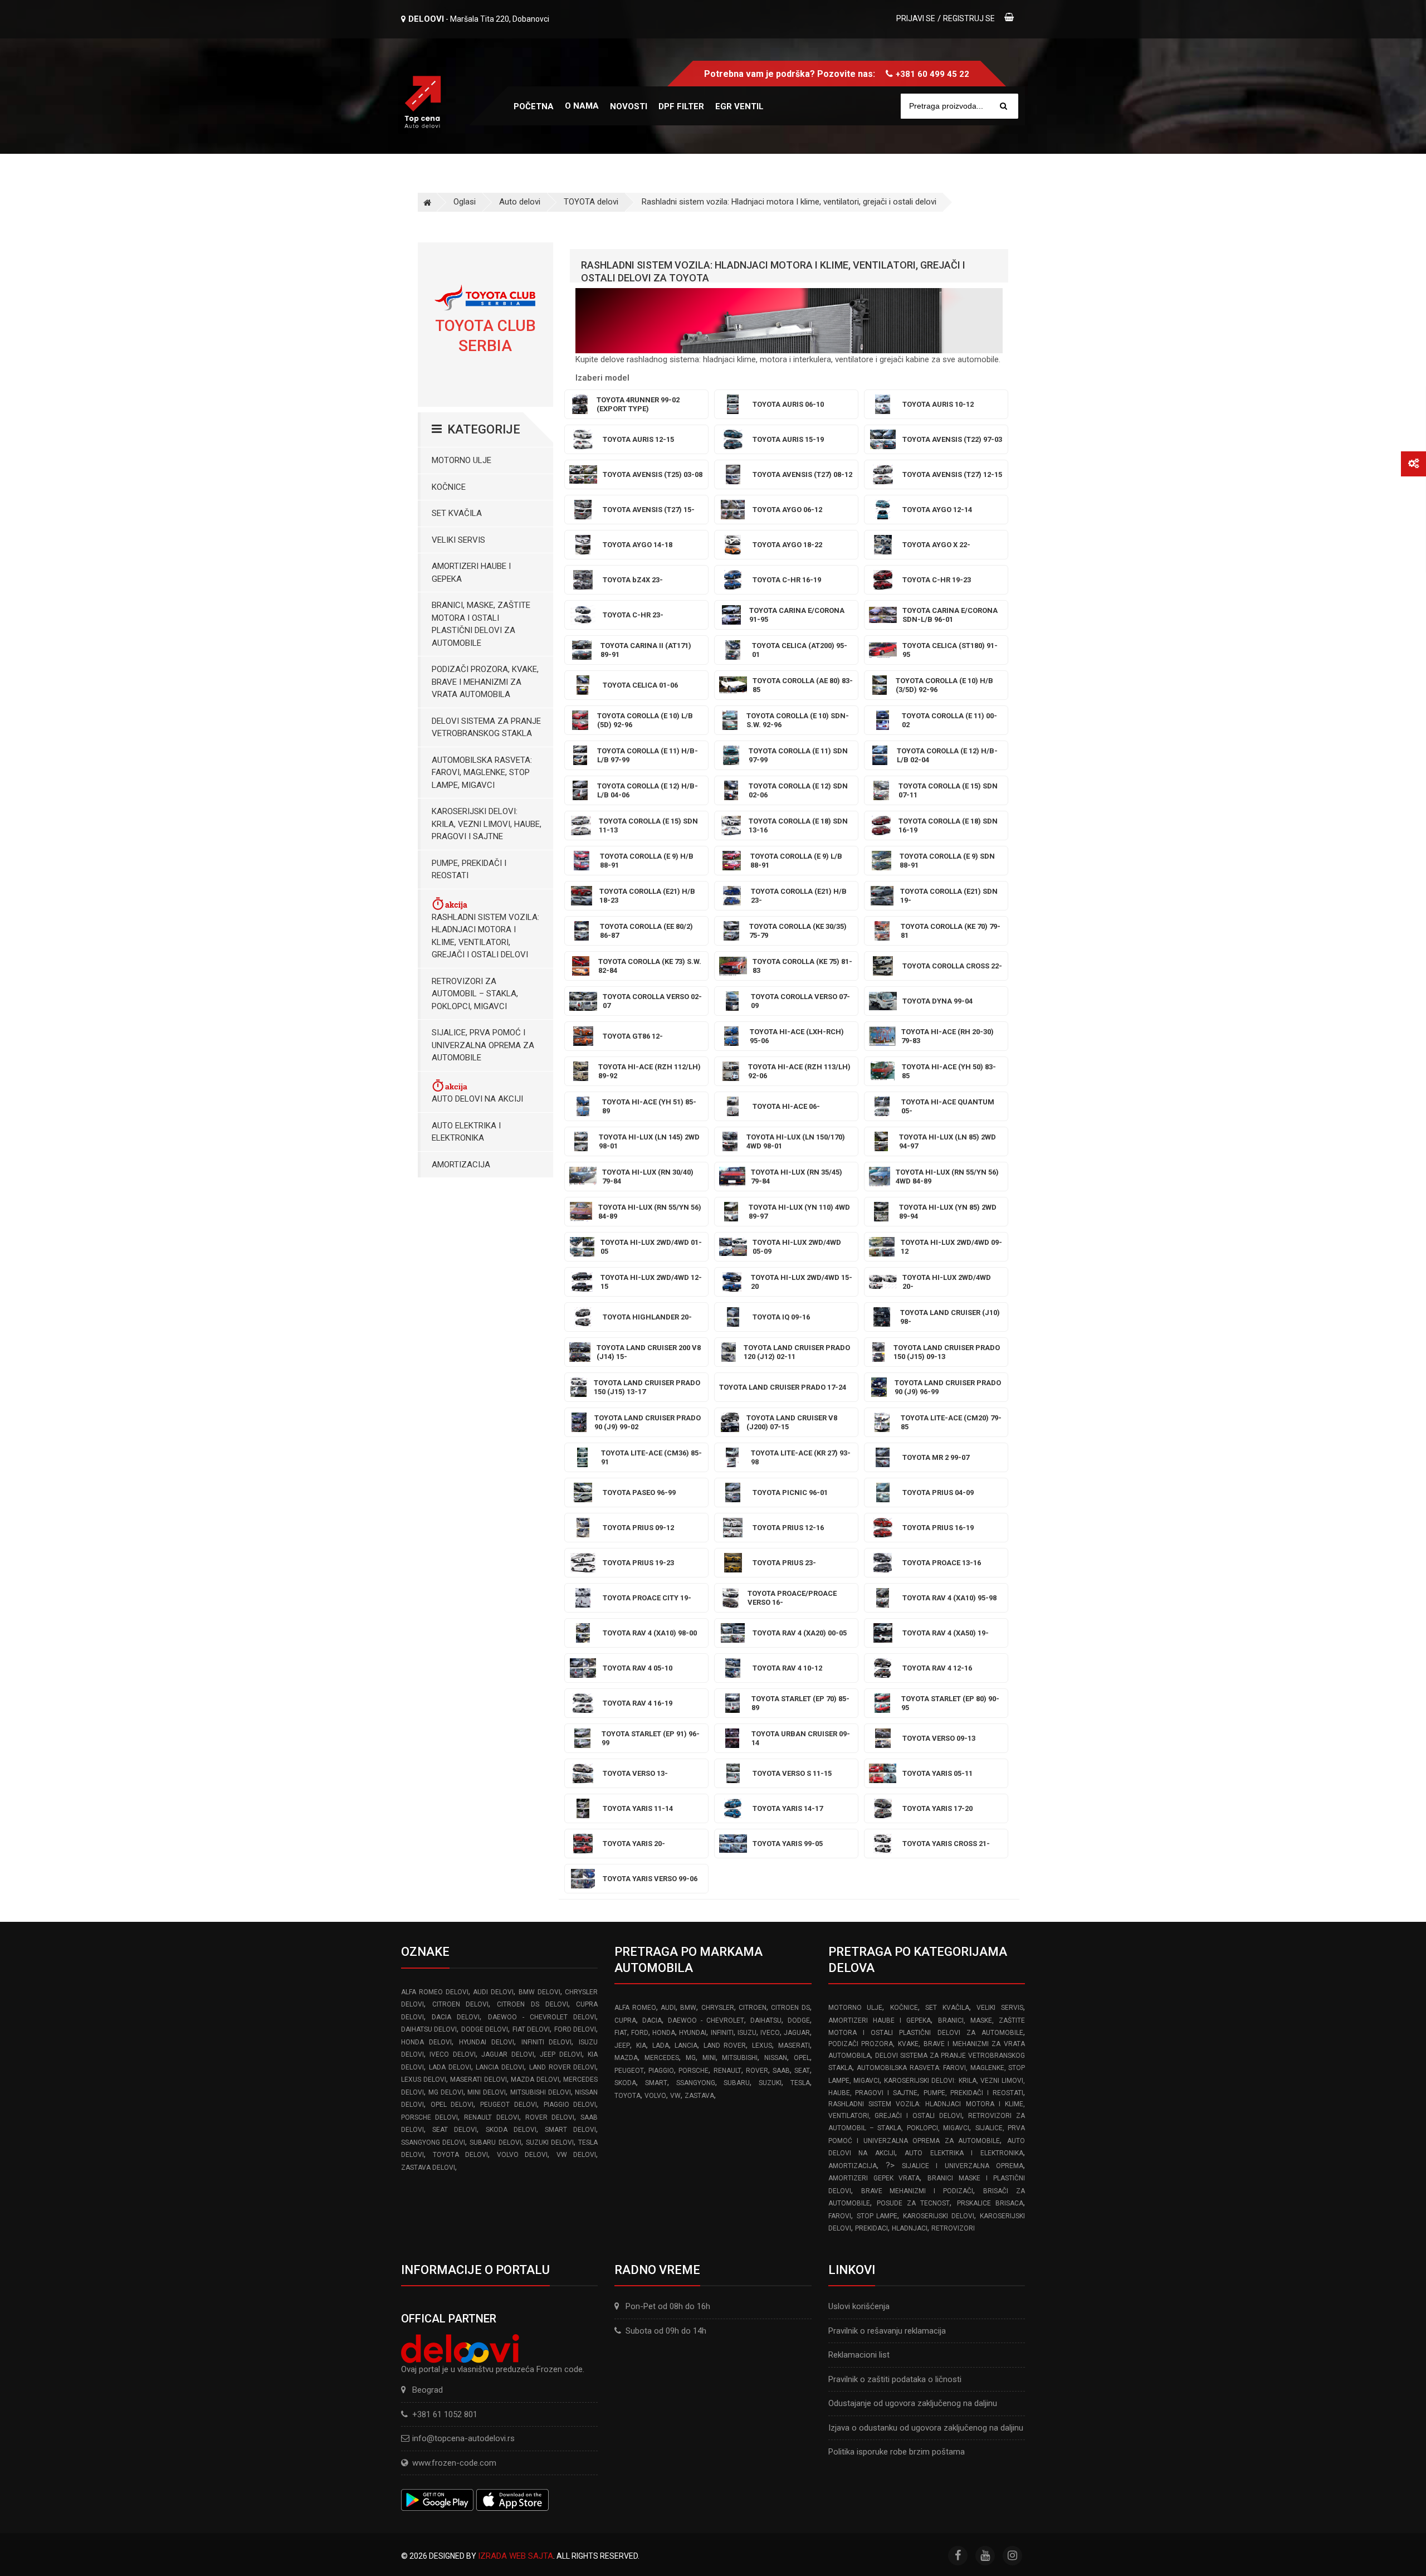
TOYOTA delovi (591, 202)
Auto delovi (520, 202)
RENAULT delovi (491, 2117)
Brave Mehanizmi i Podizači (917, 2191)
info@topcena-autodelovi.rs (463, 2438)
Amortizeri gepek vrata (874, 2178)
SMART (656, 2083)
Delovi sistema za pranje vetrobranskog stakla (486, 727)
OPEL (802, 2058)
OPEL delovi (452, 2105)
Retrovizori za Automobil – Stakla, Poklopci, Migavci (475, 994)
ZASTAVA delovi (428, 2168)
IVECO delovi (452, 2054)
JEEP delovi (561, 2054)
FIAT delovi (531, 2029)
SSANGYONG (696, 2083)
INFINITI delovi (547, 2042)
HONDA (664, 2033)
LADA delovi (450, 2067)
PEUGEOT (629, 2071)
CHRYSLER (718, 2008)
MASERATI (794, 2046)
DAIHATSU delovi (429, 2029)
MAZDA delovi (535, 2080)
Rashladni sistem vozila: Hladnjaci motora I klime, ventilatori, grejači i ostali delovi (789, 202)
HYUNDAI (693, 2033)
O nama (582, 106)
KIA (641, 2046)
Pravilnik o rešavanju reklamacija (887, 2331)
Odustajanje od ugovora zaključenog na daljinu (913, 2403)
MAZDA (626, 2058)
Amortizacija (461, 1165)
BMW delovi (539, 1992)
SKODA (625, 2083)
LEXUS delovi (424, 2080)
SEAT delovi (455, 2130)
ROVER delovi (550, 2117)
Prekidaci (871, 2228)
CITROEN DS (790, 2008)
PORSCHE (694, 2071)
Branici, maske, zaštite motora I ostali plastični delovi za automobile (481, 624)
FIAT (621, 2033)
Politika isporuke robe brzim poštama (897, 2452)
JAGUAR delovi (507, 2054)
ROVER (757, 2071)
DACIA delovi (456, 2017)
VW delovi (577, 2155)
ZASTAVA (699, 2096)
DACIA (652, 2020)
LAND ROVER (725, 2046)
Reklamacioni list (859, 2355)
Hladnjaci (910, 2228)
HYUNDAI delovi (487, 2042)
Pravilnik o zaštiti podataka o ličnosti (895, 2379)
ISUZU (747, 2033)
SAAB (781, 2071)
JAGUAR (797, 2033)
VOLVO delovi (522, 2155)
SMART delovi (570, 2130)
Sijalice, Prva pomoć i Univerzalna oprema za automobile (483, 1045)
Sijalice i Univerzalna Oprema (963, 2166)
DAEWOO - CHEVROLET (706, 2020)
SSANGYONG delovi (433, 2142)
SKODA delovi (511, 2130)
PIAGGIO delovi (570, 2105)
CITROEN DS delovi (532, 2004)
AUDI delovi (493, 1992)
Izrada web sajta (516, 2556)
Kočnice (449, 487)
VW (675, 2096)
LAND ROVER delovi (563, 2067)
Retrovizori (953, 2228)
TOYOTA (627, 2096)
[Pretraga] (1003, 106)
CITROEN (753, 2008)
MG (691, 2058)
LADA (661, 2046)
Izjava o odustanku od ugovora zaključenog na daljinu (926, 2428)
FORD (640, 2033)
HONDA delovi (426, 2042)
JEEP (622, 2046)
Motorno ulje (462, 460)
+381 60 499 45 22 (932, 74)
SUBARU (737, 2083)
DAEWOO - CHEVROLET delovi (542, 2017)
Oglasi (465, 202)
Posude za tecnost (914, 2203)
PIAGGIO (661, 2071)
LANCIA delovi (500, 2067)
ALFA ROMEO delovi (435, 1992)
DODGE (799, 2020)
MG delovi (446, 2092)
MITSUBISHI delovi (541, 2092)
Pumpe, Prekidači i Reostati (469, 870)
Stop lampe (877, 2216)
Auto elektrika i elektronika (466, 1132)
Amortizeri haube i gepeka (471, 573)
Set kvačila (457, 513)
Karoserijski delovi (939, 2216)
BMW (688, 2008)
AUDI (668, 2008)
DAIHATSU (766, 2020)
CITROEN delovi (461, 2004)
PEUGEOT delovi (509, 2105)
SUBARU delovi (495, 2142)
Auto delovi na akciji (477, 1099)
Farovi (840, 2216)
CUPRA (625, 2020)
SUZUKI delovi (550, 2142)
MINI (709, 2058)
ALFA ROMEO (635, 2008)
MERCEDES (662, 2058)
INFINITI (722, 2033)
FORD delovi (575, 2029)
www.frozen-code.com (454, 2463)
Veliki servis (458, 540)
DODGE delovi (485, 2029)
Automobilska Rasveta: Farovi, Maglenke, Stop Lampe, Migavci (482, 773)
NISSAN (776, 2058)
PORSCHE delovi (429, 2117)
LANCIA (686, 2046)
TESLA (800, 2083)
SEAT (802, 2071)
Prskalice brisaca (990, 2203)
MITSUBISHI (740, 2058)
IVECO (770, 2033)
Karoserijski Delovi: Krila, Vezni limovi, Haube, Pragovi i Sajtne (487, 824)
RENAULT (727, 2071)
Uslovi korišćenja (859, 2306)
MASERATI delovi (478, 2080)
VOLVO (655, 2096)
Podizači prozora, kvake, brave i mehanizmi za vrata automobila (485, 682)
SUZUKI (770, 2083)
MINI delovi (487, 2092)
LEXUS (762, 2046)
